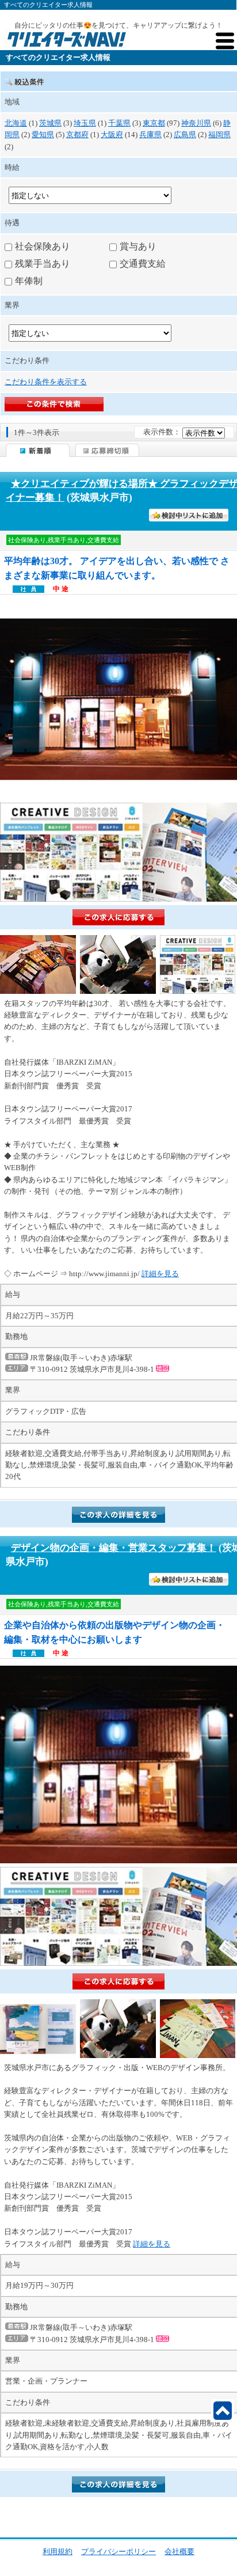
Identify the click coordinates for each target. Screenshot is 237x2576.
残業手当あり (43, 264)
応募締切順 (107, 450)
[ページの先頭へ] (223, 2411)
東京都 (154, 123)
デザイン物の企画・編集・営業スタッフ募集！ (114, 1548)
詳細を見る (160, 1274)
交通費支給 (143, 264)
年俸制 (29, 281)
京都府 (77, 135)
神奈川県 (196, 123)
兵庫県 (150, 135)
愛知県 (43, 135)
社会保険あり (43, 246)
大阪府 (112, 135)
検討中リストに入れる (196, 516)
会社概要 (179, 2552)
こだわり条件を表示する (46, 382)
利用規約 (58, 2552)
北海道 (16, 123)
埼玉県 (85, 123)
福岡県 (219, 135)
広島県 (185, 135)
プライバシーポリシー (118, 2552)
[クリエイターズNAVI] (66, 41)
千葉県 (119, 123)
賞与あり (138, 246)
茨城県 (50, 123)
